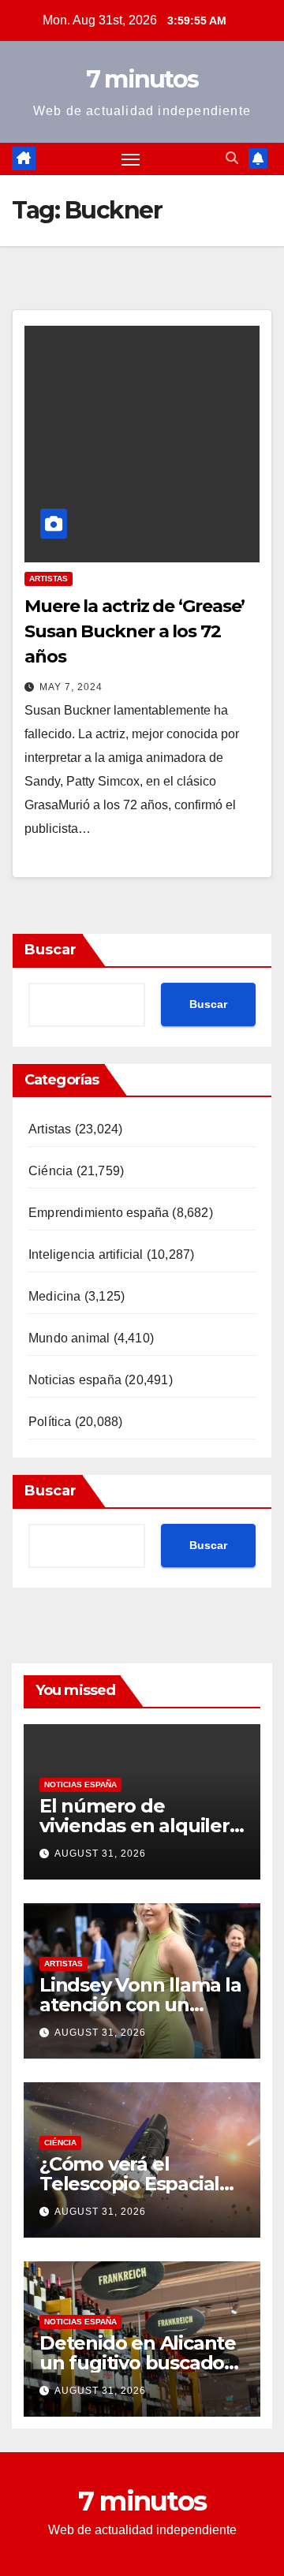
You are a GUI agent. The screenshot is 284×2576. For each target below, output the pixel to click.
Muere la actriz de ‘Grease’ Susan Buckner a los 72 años (135, 631)
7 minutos (142, 79)
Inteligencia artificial (86, 1254)
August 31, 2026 (100, 1854)
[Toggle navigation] (131, 159)
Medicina (55, 1296)
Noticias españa (75, 1380)
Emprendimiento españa (99, 1213)
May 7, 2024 (71, 687)
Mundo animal (69, 1338)
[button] (232, 158)
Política (50, 1422)
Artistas (49, 579)
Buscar (50, 950)
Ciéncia (50, 1171)
